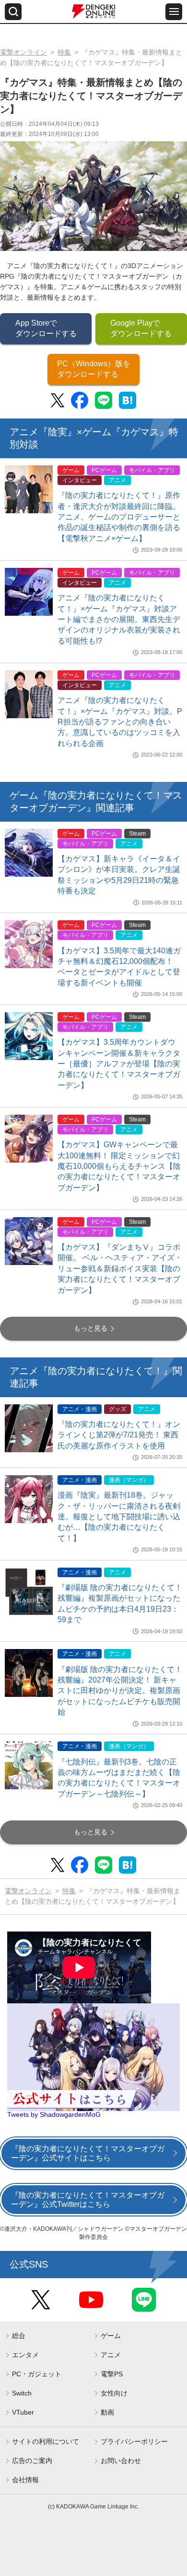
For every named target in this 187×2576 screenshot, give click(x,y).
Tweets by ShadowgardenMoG (54, 2114)
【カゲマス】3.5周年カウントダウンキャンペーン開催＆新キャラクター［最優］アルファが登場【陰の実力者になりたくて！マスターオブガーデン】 (119, 1064)
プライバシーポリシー (134, 2441)
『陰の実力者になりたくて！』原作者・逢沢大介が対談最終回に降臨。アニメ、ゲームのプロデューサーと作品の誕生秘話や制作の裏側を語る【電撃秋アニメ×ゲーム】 (119, 517)
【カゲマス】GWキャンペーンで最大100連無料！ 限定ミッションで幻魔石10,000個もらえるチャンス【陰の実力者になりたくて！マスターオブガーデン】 (119, 1166)
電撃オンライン (23, 52)
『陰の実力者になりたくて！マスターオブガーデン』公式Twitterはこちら (88, 2200)
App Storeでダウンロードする (46, 328)
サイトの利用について (46, 2441)
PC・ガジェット (37, 2374)
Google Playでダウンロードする (141, 328)
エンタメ (25, 2355)
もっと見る (91, 1328)
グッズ (117, 1409)
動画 (107, 2412)
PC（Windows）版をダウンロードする (94, 369)
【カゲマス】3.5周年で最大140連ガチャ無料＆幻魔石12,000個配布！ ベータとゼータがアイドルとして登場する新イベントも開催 (119, 967)
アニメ (117, 480)
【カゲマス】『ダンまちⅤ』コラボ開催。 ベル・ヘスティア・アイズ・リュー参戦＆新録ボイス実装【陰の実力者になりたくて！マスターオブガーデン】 (120, 1269)
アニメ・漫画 (80, 1409)
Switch (22, 2393)
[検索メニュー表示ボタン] (13, 12)
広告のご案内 (32, 2461)
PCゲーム (104, 470)
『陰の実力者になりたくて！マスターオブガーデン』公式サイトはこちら (88, 2153)
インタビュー (80, 480)
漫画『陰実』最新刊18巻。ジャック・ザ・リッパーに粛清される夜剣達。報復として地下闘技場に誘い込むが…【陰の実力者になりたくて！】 (119, 1517)
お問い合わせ (121, 2461)
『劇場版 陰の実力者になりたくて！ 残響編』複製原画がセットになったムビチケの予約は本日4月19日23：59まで (120, 1604)
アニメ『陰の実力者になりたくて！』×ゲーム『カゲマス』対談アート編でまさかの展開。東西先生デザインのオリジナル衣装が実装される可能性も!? (119, 619)
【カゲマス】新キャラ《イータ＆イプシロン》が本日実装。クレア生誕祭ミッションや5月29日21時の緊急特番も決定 (119, 875)
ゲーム (71, 470)
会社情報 (25, 2480)
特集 (64, 52)
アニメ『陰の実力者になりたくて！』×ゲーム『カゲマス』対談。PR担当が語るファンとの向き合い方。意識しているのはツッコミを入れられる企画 (120, 722)
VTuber (23, 2412)
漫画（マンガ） (129, 1480)
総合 (19, 2336)
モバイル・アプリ (152, 470)
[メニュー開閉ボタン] (174, 12)
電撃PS (112, 2374)
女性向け (114, 2393)
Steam (137, 834)
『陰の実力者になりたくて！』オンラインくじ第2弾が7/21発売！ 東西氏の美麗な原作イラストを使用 (119, 1435)
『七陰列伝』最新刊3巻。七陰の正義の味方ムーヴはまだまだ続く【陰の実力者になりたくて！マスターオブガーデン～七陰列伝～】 (119, 1778)
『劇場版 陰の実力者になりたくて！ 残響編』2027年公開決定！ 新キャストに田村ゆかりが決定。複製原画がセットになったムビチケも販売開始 (120, 1691)
